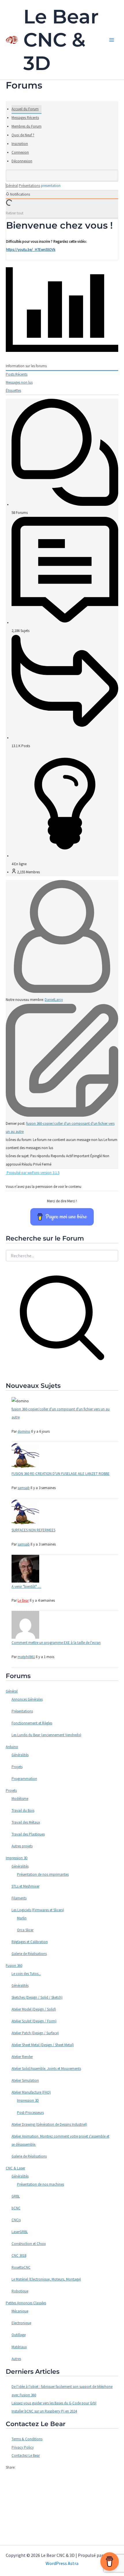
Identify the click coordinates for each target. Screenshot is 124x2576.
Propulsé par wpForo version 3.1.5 (33, 1173)
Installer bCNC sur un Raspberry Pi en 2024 (44, 2411)
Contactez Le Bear (26, 2455)
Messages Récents (25, 118)
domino (24, 1431)
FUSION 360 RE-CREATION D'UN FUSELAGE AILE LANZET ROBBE (61, 1474)
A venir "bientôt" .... (26, 1586)
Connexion (20, 152)
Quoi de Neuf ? (23, 135)
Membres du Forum (27, 126)
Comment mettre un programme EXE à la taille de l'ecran (56, 1643)
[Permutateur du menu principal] (112, 40)
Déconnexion (22, 161)
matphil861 (26, 1657)
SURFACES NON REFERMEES (33, 1530)
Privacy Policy (23, 2447)
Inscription (20, 144)
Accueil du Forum (25, 109)
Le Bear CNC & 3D (61, 40)
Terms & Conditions (27, 2439)
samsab (24, 1488)
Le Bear (23, 1600)
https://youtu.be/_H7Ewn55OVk (31, 250)
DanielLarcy (54, 1000)
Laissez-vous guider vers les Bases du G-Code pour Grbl (54, 2403)
